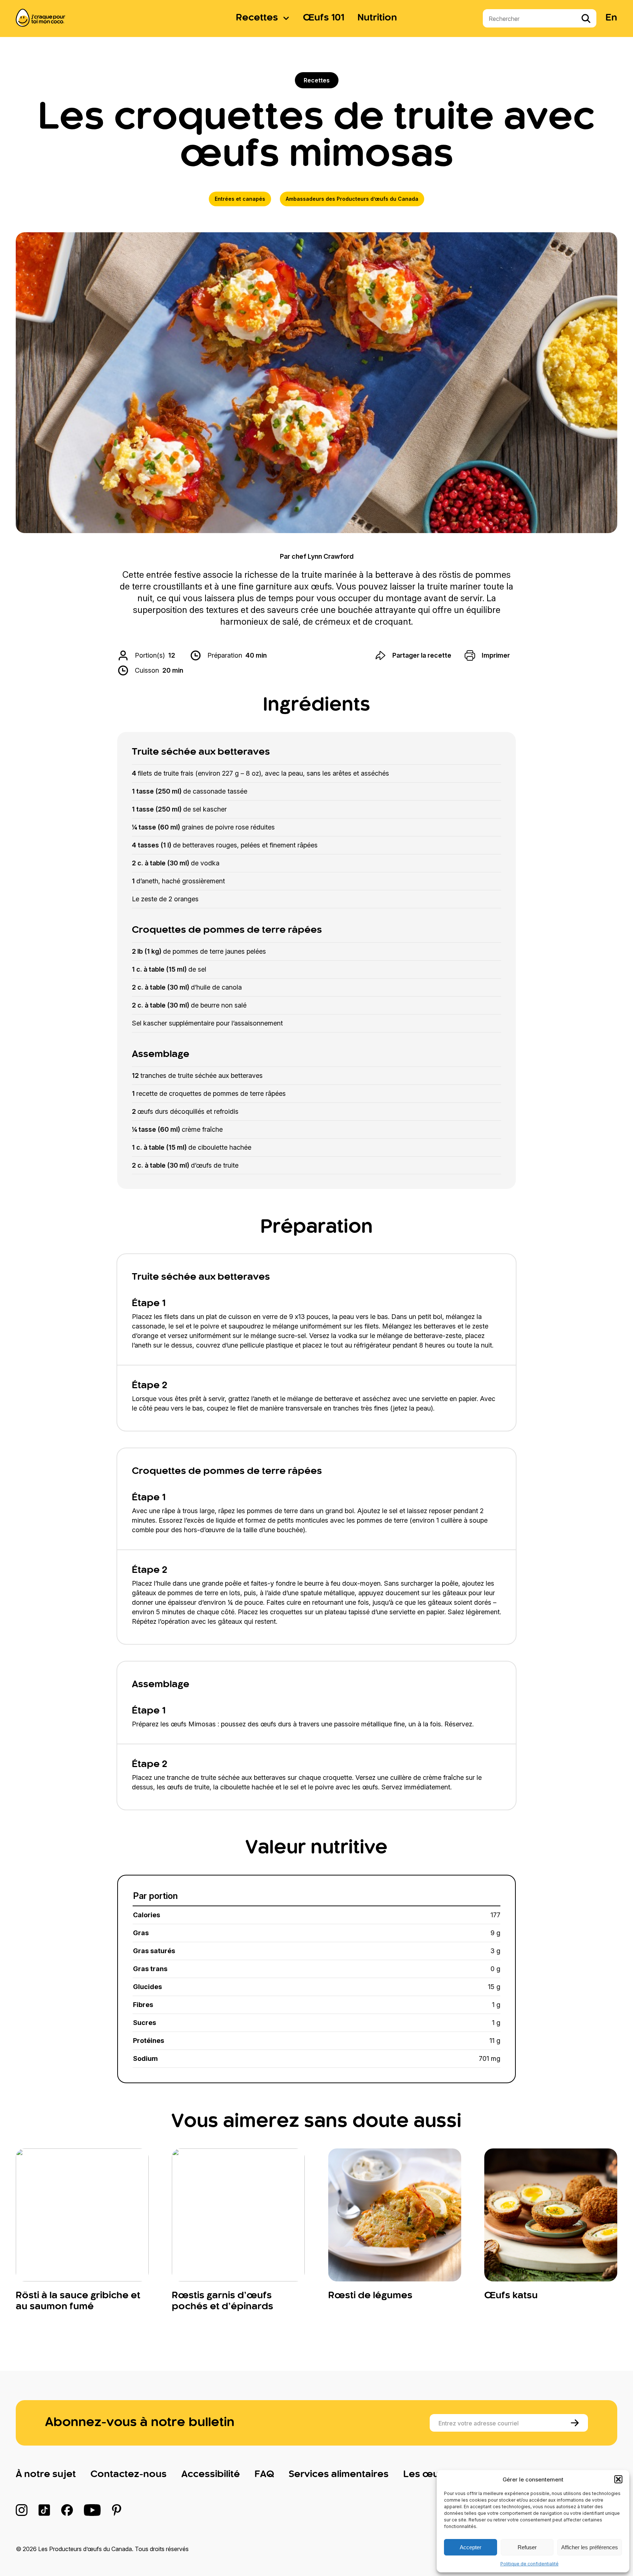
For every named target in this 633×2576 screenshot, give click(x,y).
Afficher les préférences (590, 2547)
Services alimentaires (339, 2475)
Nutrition (377, 18)
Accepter (471, 2547)
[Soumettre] (576, 2423)
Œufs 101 (324, 18)
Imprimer (496, 655)
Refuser (527, 2547)
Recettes (257, 18)
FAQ (264, 2475)
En (611, 18)
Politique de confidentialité (530, 2564)
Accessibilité (211, 2475)
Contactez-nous (129, 2475)
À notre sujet (46, 2475)
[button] (618, 2479)
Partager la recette (422, 655)
